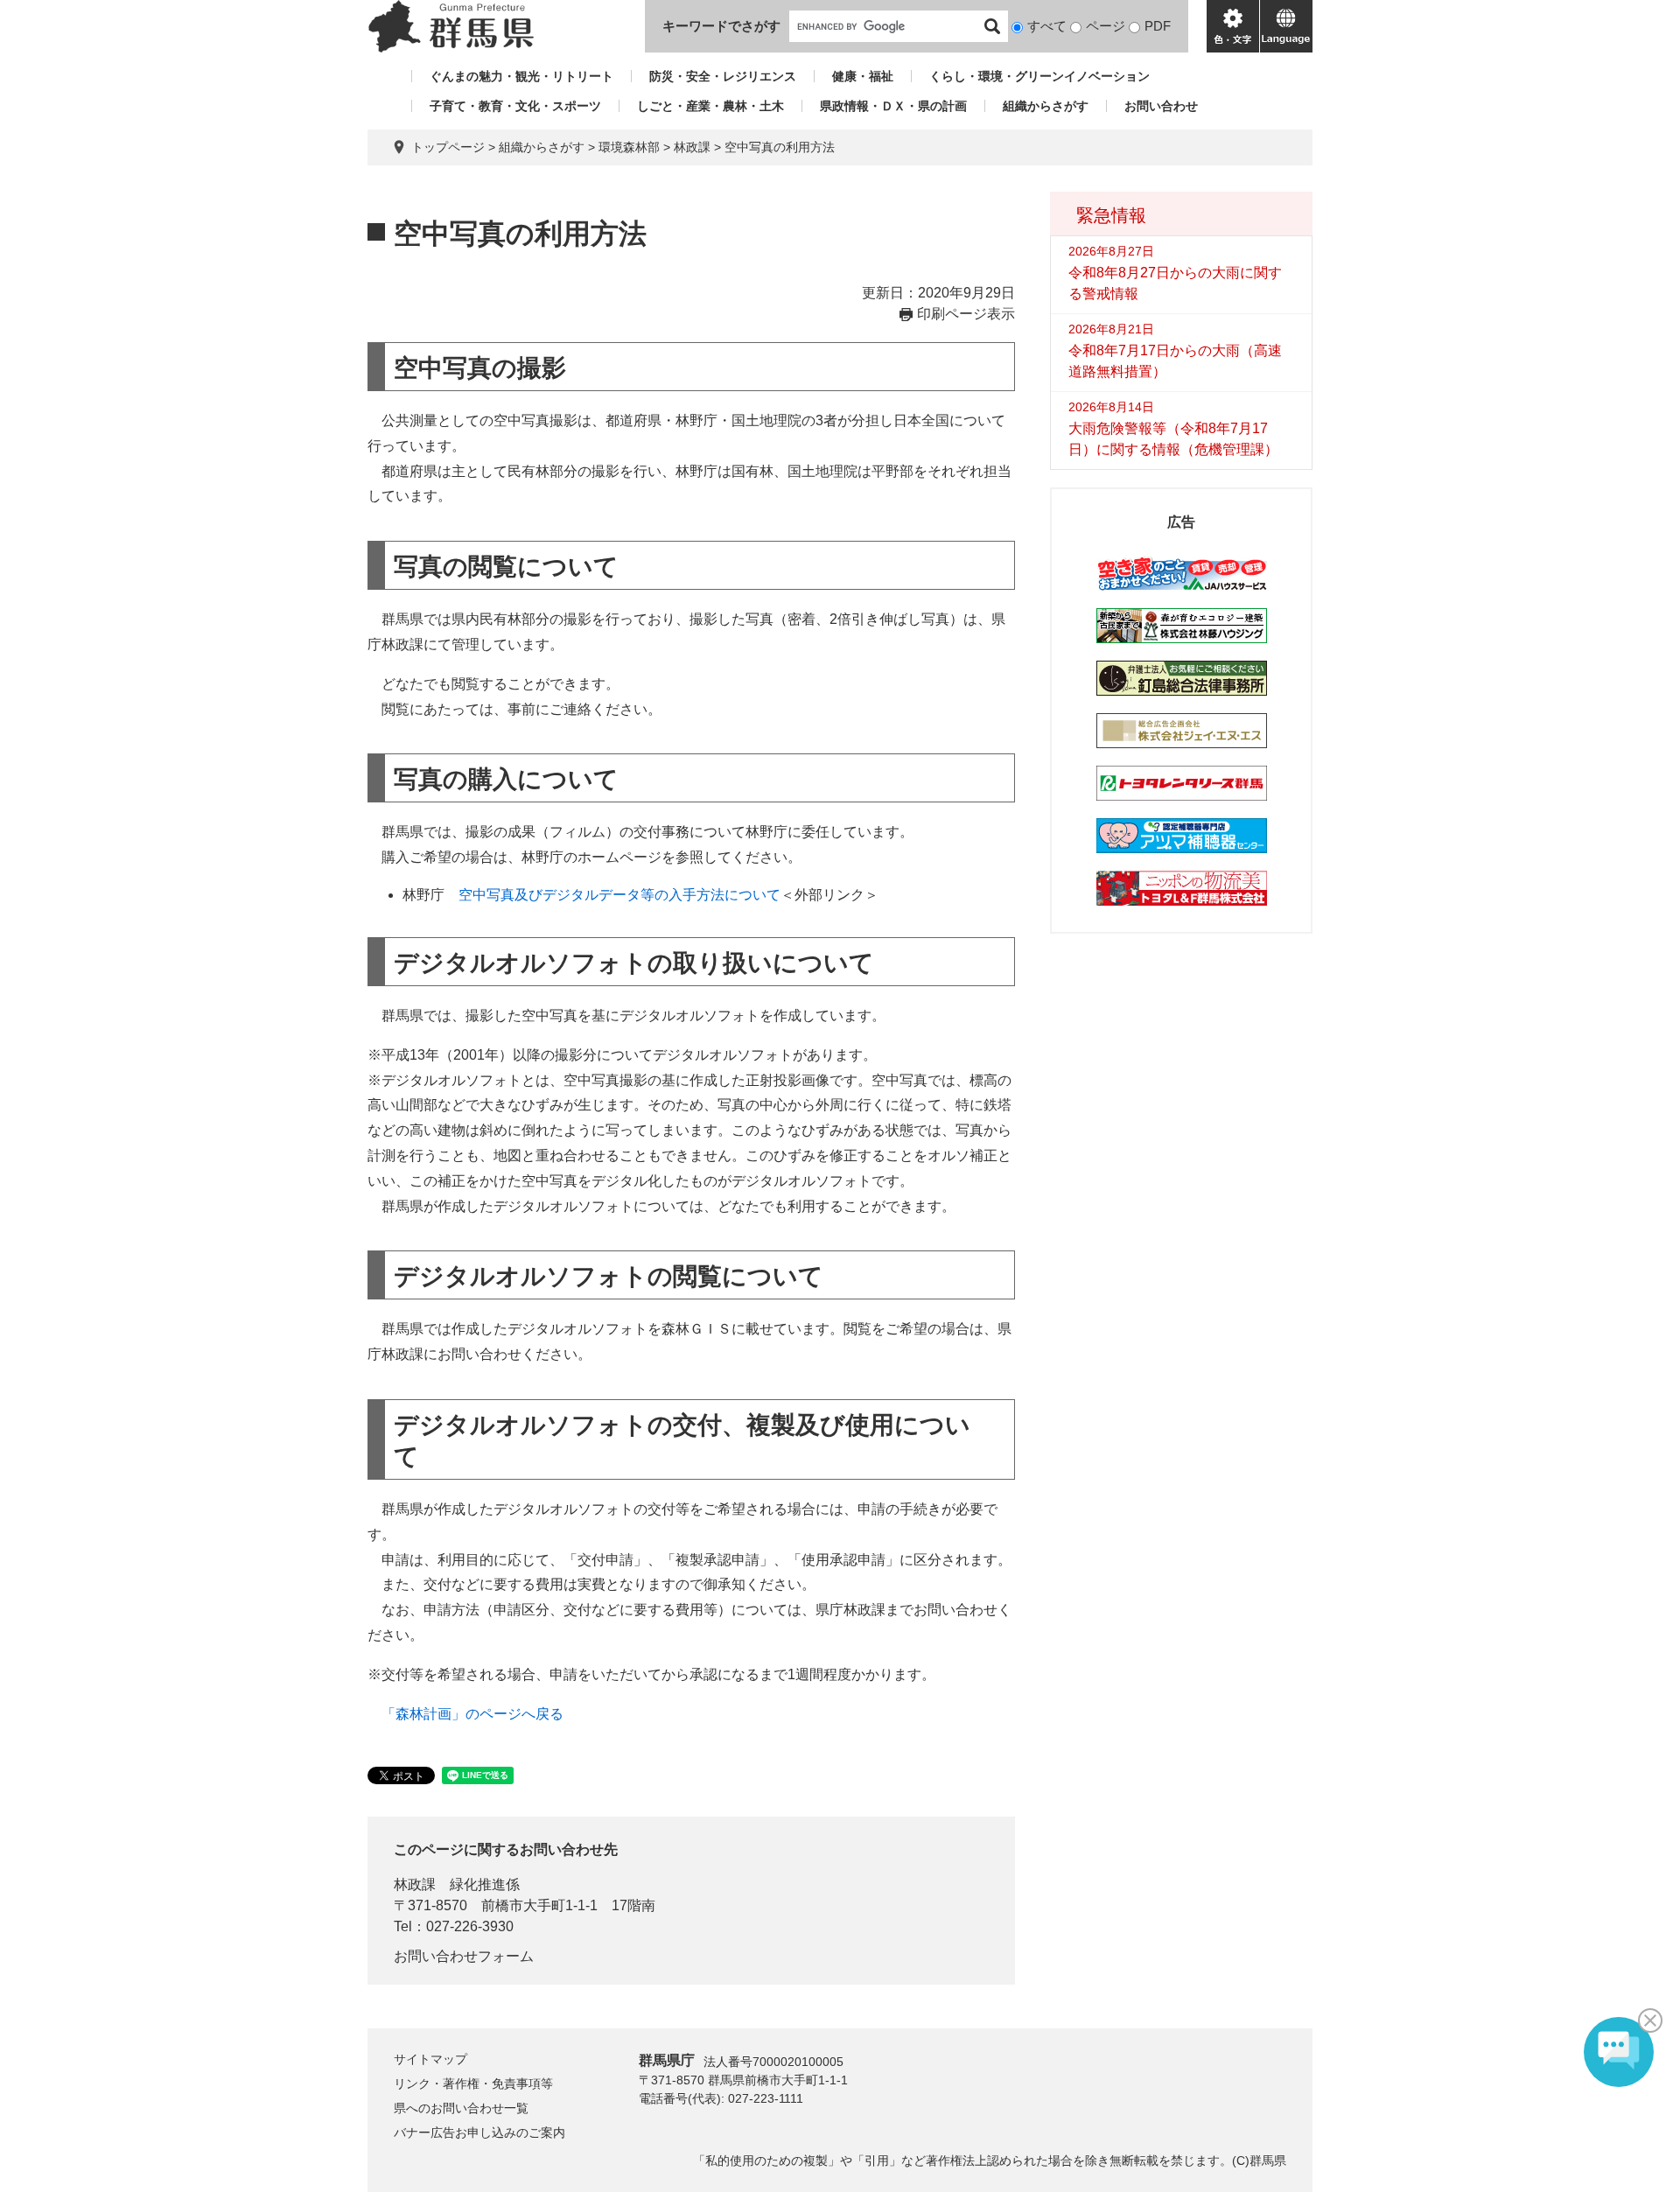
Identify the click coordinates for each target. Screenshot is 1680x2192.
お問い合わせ (1161, 106)
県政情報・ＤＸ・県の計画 (893, 106)
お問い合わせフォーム (464, 1956)
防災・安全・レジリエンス (723, 76)
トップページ (448, 147)
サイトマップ (430, 2059)
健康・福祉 (863, 76)
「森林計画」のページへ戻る (472, 1714)
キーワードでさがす (721, 26)
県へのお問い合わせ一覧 (461, 2108)
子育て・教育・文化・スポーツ (515, 106)
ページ (1106, 26)
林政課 (692, 147)
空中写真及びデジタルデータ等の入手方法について (619, 895)
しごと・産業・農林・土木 (710, 106)
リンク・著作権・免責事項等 (473, 2083)
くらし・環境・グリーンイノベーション (1039, 76)
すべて (1047, 26)
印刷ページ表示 (966, 314)
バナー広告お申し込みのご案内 (479, 2132)
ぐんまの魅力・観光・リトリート (521, 76)
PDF (1158, 26)
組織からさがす (1046, 106)
